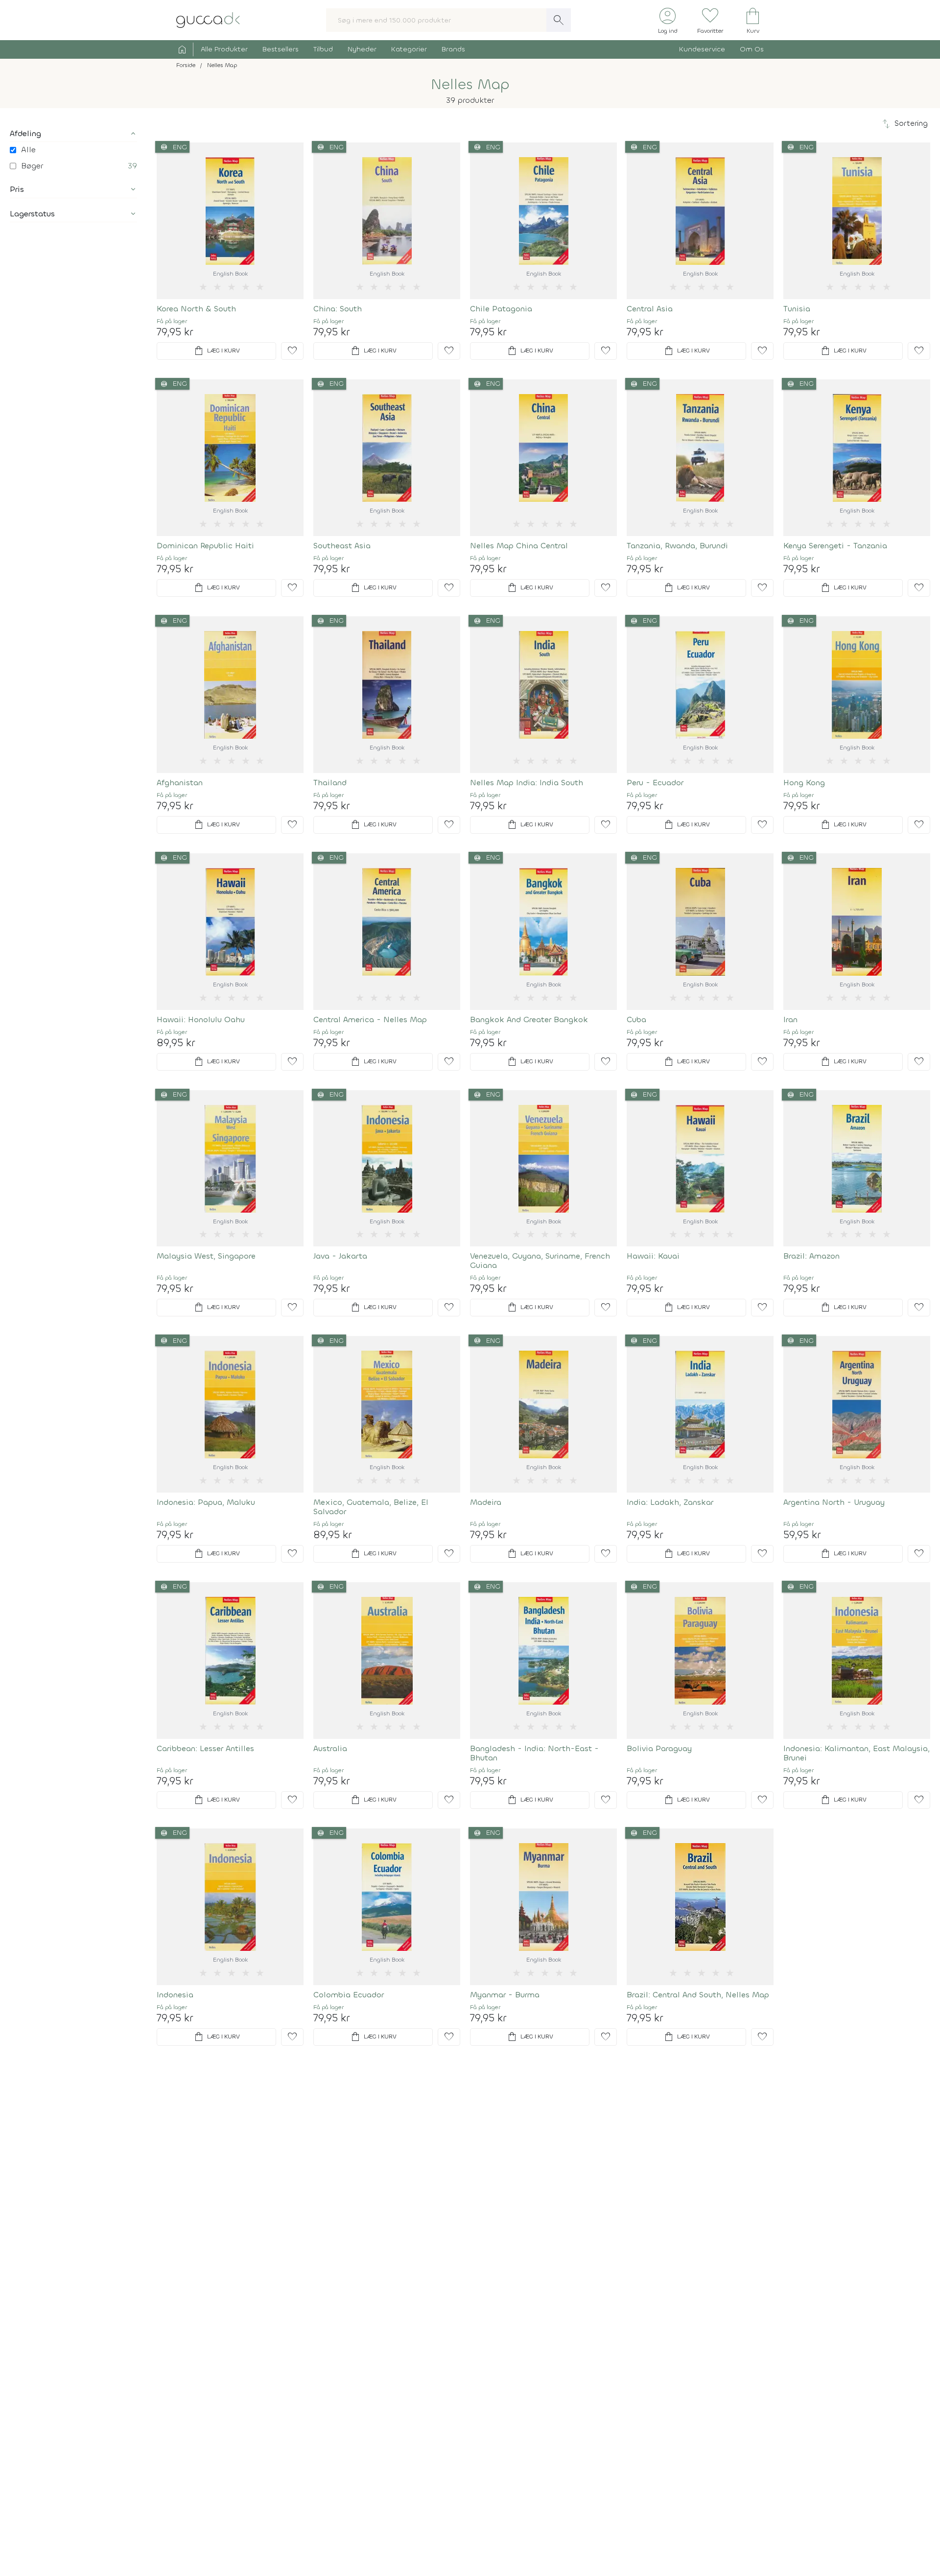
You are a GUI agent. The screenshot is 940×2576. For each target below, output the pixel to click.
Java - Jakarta (340, 1256)
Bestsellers (281, 49)
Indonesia (175, 1995)
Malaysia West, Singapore (206, 1256)
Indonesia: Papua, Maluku (206, 1502)
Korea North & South (196, 309)
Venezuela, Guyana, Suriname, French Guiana (540, 1261)
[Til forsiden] (208, 19)
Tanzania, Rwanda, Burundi (677, 546)
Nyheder (362, 49)
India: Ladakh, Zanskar (670, 1502)
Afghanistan (180, 783)
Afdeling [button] (25, 133)
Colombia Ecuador (349, 1995)
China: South (338, 309)
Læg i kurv (216, 351)
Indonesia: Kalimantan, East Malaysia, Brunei (857, 1753)
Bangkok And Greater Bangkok (529, 1019)
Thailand (330, 783)
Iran (790, 1019)
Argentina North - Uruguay (834, 1502)
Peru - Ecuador (655, 783)
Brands (453, 49)
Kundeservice (702, 49)
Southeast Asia (342, 546)
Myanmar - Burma (505, 1995)
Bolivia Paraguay (659, 1748)
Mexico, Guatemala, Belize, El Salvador (371, 1507)
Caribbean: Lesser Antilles (205, 1748)
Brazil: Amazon (811, 1256)
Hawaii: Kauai (653, 1256)
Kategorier (409, 49)
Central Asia (650, 309)
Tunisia (797, 309)
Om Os (752, 49)
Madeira (486, 1502)
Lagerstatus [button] (32, 214)
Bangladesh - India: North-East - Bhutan (534, 1753)
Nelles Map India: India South (527, 783)
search (559, 20)
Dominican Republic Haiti (205, 546)
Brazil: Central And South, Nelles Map (698, 1995)
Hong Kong (804, 783)
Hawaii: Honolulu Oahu (201, 1019)
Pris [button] (17, 189)
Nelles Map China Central (519, 546)
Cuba (636, 1019)
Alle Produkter (224, 49)
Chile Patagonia (501, 309)
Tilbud (323, 49)
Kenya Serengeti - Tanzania (835, 546)
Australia (330, 1748)
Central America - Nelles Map (370, 1019)
